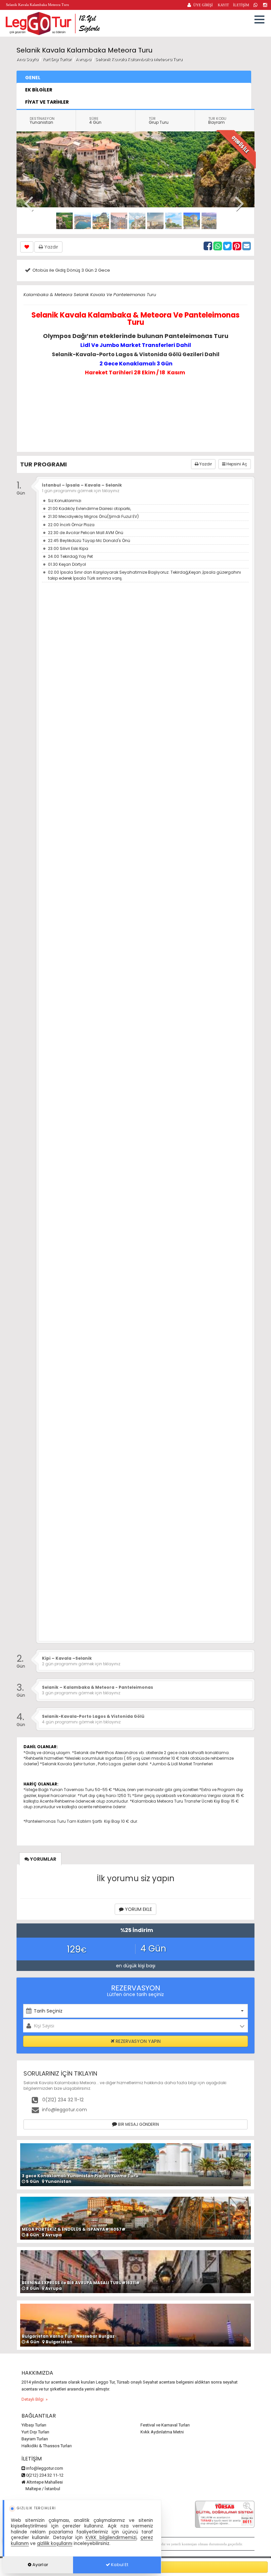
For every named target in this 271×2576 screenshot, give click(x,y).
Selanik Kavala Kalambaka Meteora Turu (139, 59)
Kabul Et (119, 2565)
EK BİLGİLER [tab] (39, 90)
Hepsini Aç (236, 464)
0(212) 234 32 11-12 (62, 2100)
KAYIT (223, 5)
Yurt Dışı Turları (35, 2432)
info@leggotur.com (64, 2110)
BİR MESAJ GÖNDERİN (138, 2124)
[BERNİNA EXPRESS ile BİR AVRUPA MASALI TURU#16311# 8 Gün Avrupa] (135, 2271)
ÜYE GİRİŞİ (203, 5)
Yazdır (51, 247)
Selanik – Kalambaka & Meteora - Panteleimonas (97, 1687)
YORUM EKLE (138, 1909)
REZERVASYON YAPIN (137, 2041)
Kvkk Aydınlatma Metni (162, 2432)
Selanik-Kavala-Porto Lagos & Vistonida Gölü (93, 1716)
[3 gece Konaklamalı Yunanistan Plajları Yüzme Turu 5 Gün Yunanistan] (135, 2164)
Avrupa (83, 59)
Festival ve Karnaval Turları (165, 2425)
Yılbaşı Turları (34, 2425)
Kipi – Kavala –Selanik (67, 1658)
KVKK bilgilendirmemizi (111, 2538)
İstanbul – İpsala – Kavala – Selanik (82, 485)
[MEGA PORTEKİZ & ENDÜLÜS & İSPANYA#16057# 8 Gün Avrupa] (135, 2218)
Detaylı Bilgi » (35, 2399)
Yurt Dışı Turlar (58, 59)
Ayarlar (40, 2565)
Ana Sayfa (27, 59)
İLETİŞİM (241, 5)
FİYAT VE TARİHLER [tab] (47, 102)
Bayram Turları (35, 2439)
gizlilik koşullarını (55, 2543)
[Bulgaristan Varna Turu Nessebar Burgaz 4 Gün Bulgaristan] (135, 2325)
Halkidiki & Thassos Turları (47, 2446)
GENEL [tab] (33, 78)
